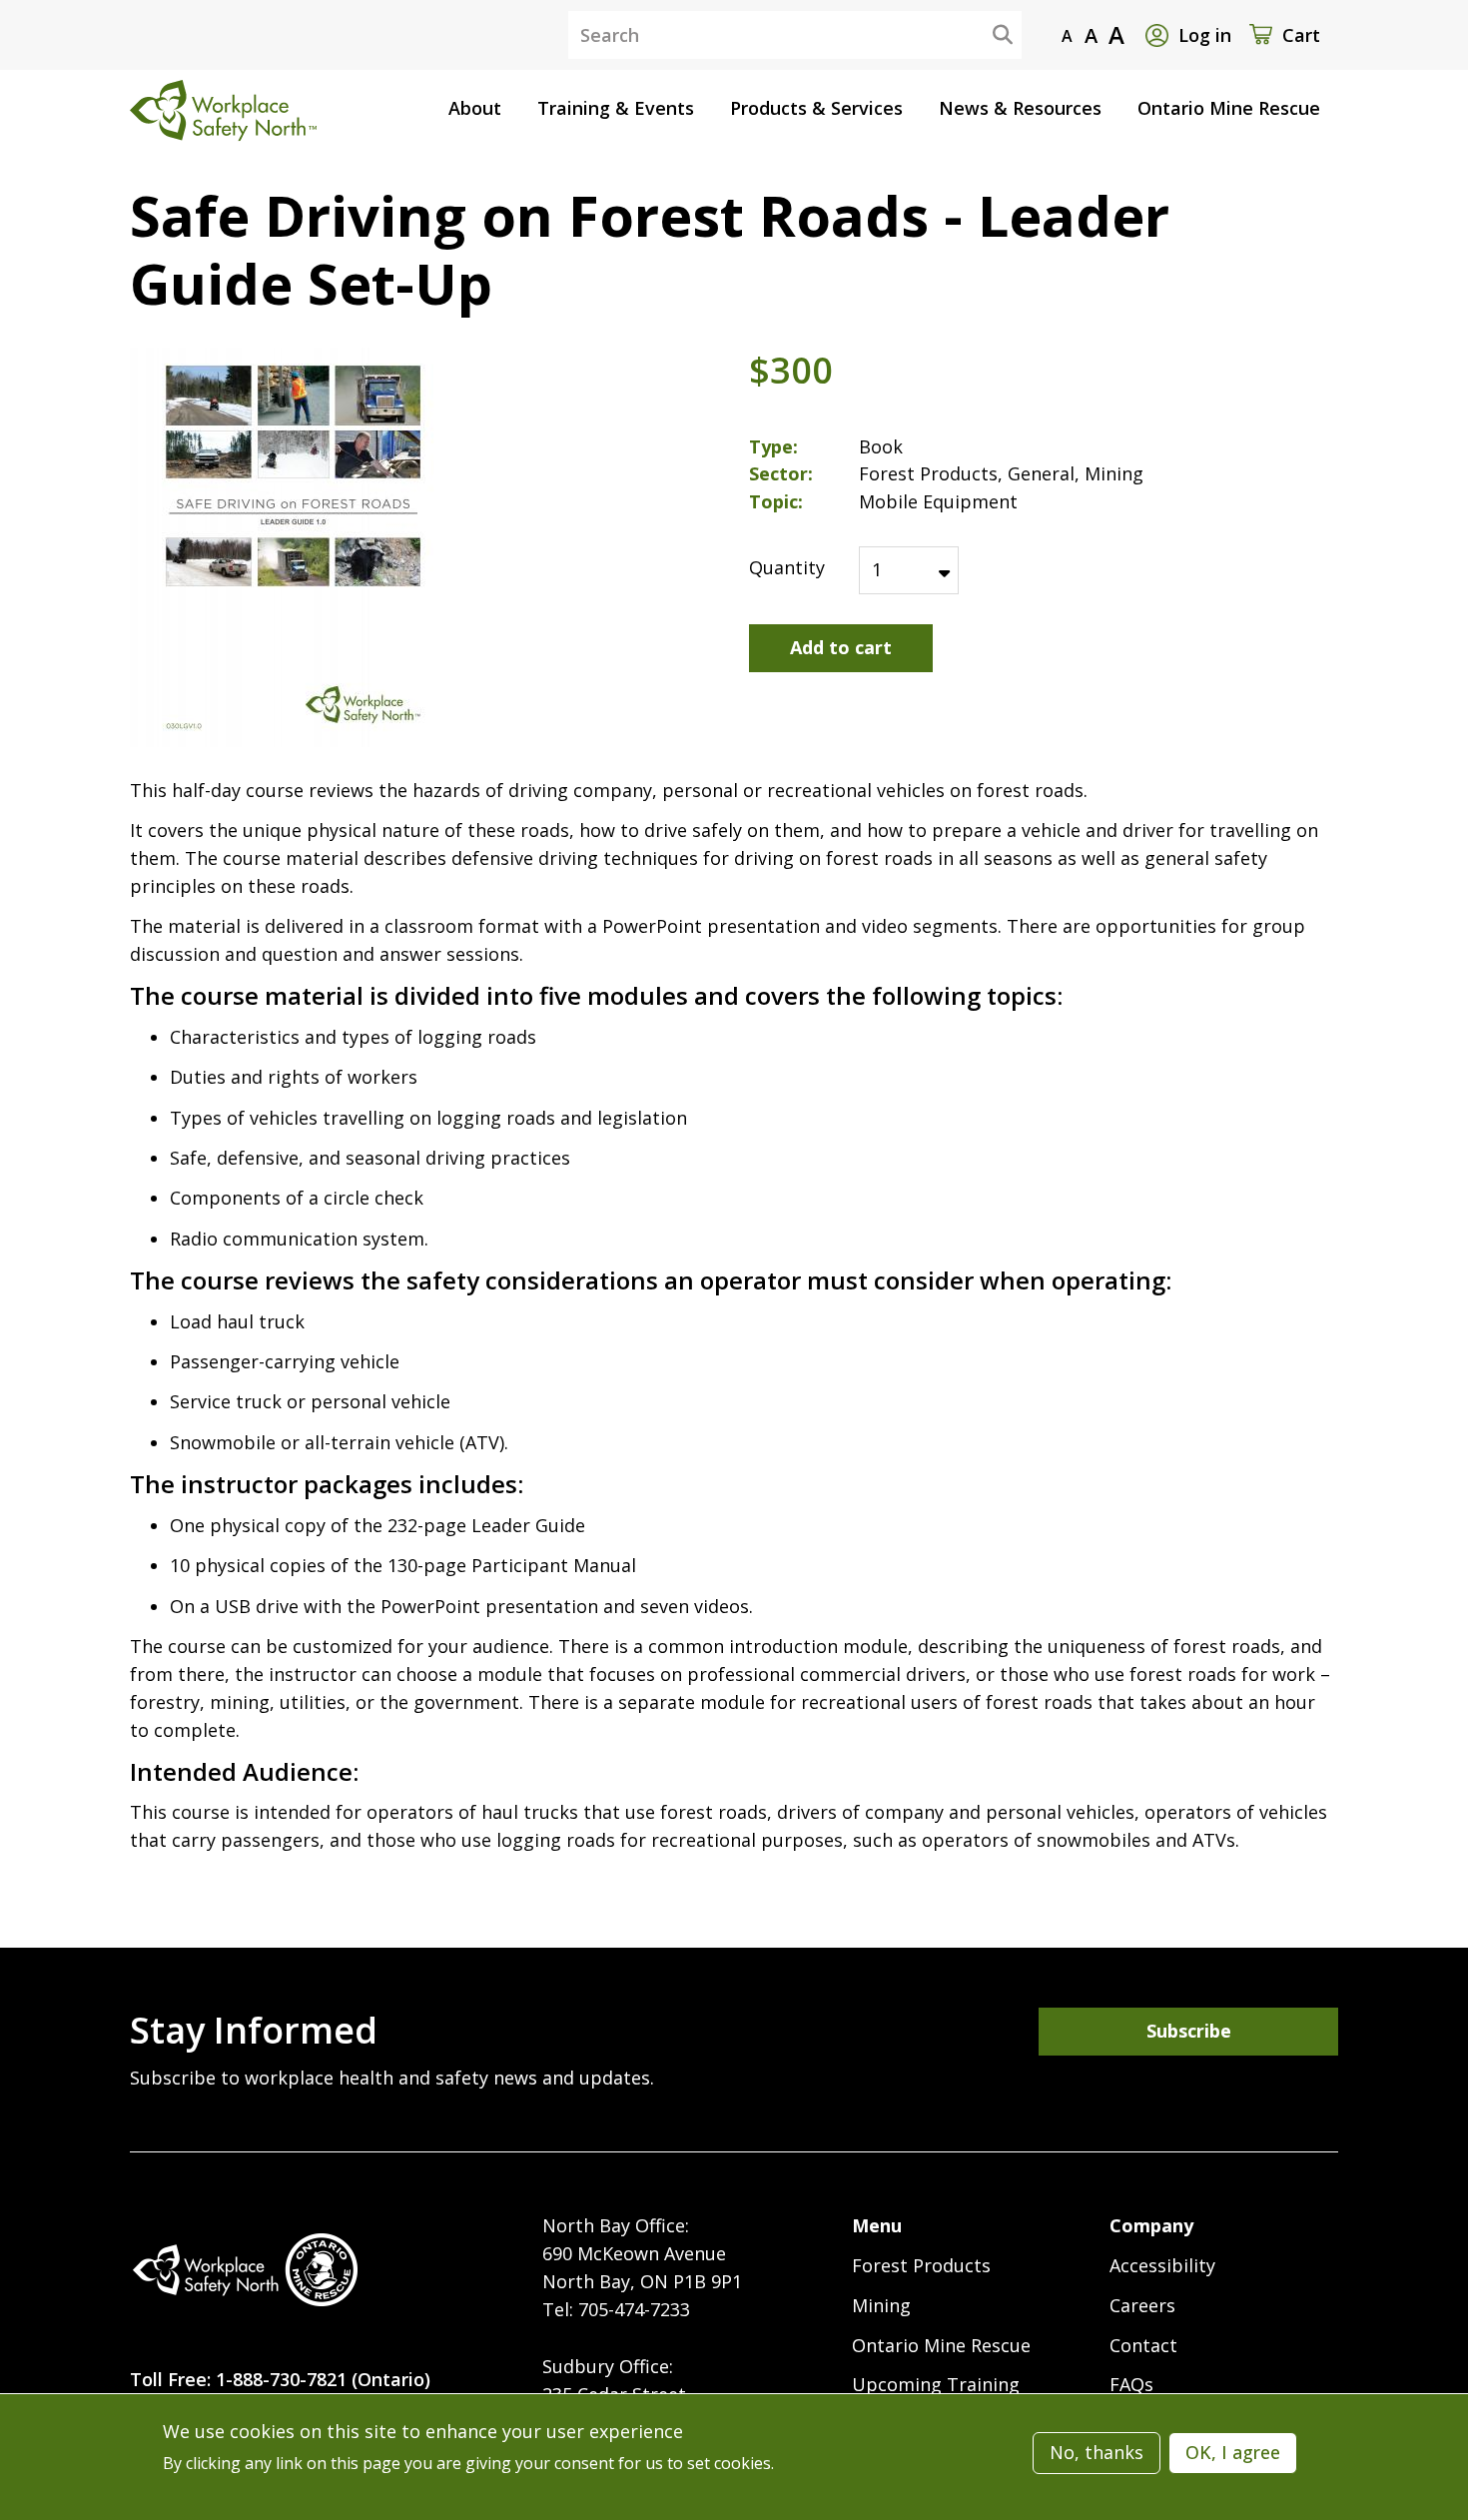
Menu (877, 2225)
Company (1151, 2225)
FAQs (1131, 2384)
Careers (1142, 2305)
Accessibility (1162, 2265)
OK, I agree (1233, 2452)
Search (987, 34)
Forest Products (921, 2265)
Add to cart (841, 647)
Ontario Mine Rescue (941, 2345)
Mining (881, 2305)
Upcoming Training (936, 2384)
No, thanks (1097, 2452)
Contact (1143, 2345)
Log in (1205, 35)
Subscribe (1189, 2031)
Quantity (787, 567)
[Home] (245, 2270)
